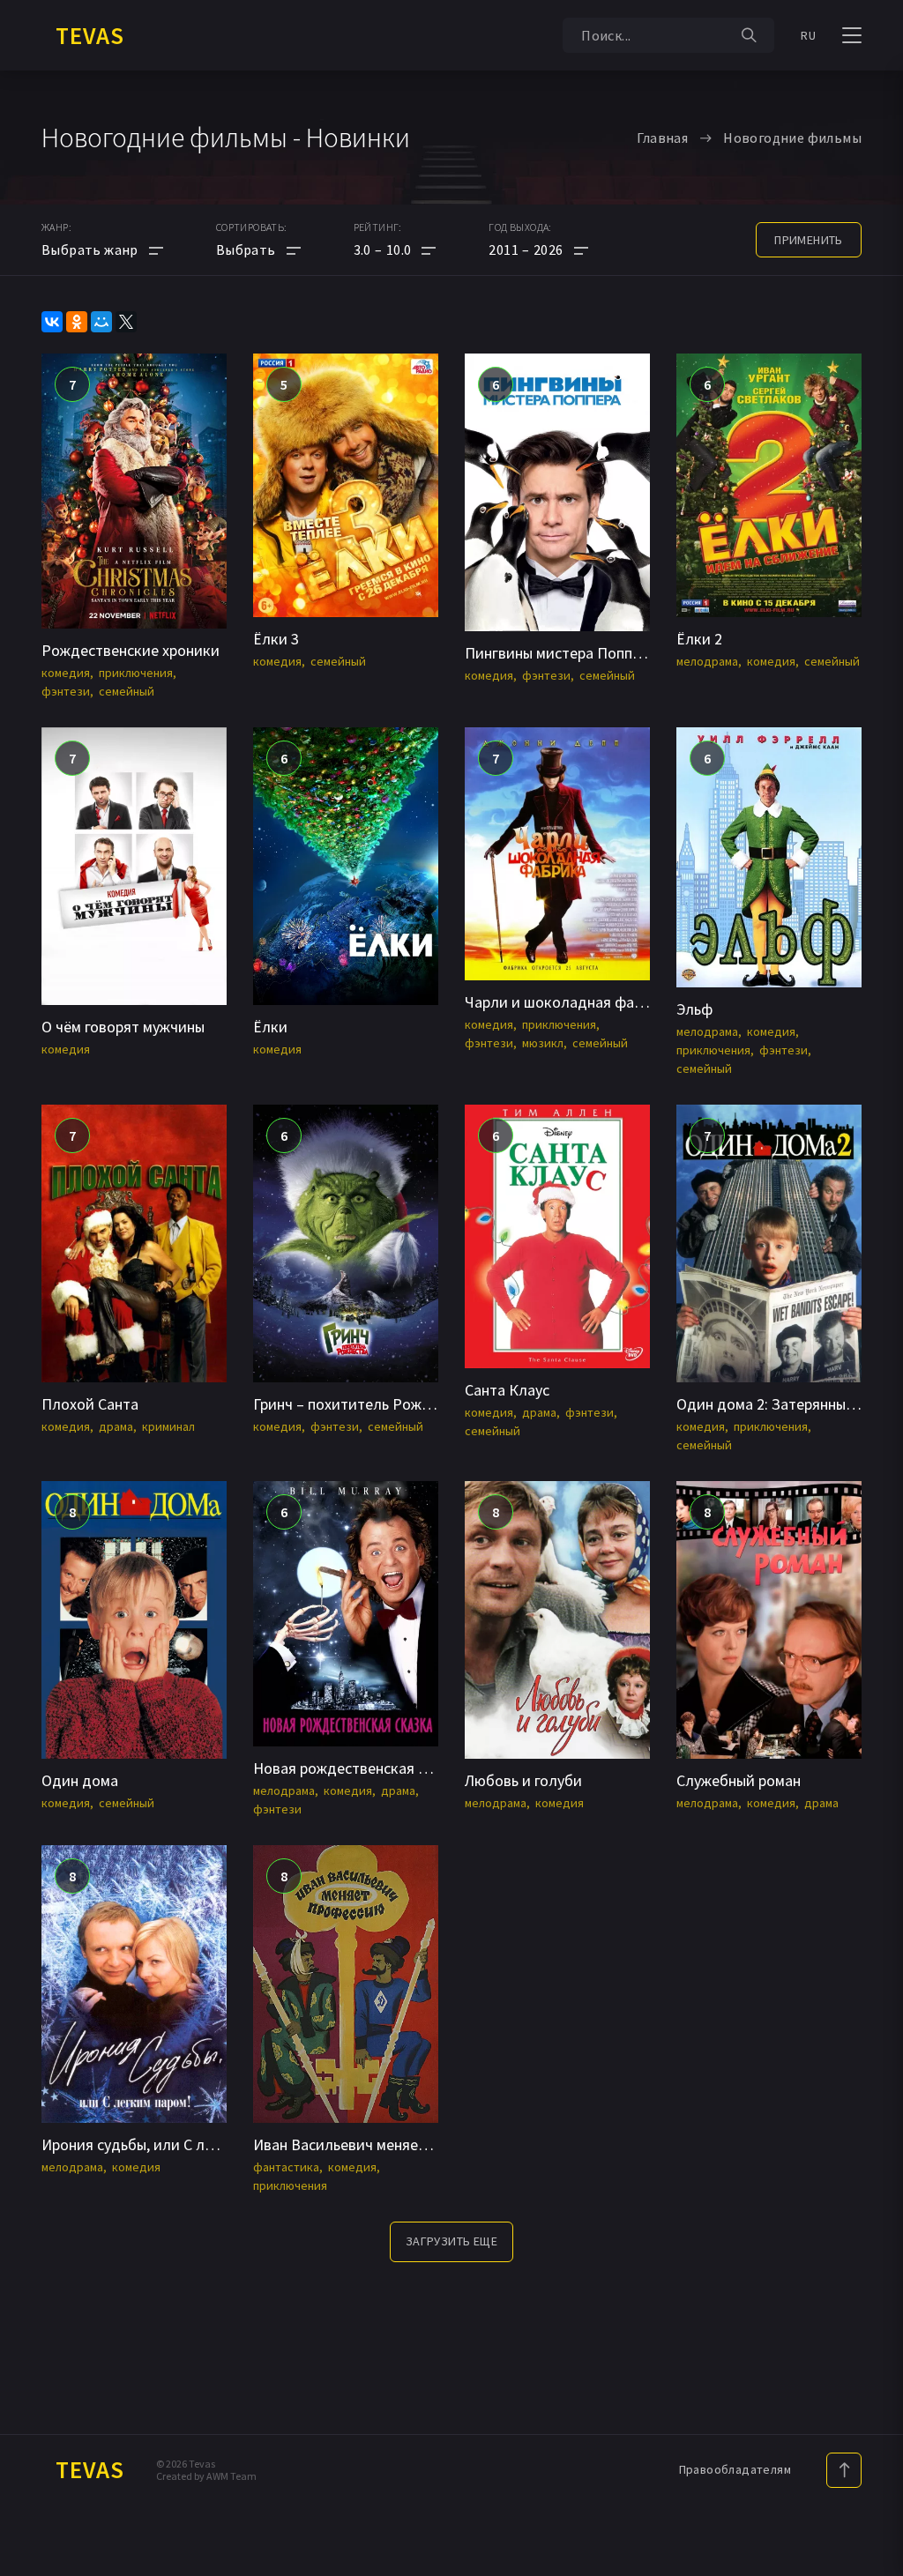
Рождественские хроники (131, 650)
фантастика (286, 2167)
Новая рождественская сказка (359, 1768)
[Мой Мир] (101, 322)
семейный (127, 691)
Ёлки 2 (699, 639)
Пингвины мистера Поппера (560, 653)
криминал (168, 1426)
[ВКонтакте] (52, 322)
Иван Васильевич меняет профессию (381, 2144)
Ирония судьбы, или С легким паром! (169, 2144)
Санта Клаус (507, 1390)
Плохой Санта (90, 1404)
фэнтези (66, 691)
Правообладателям (735, 2469)
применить (809, 240)
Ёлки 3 (276, 639)
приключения (136, 673)
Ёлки (270, 1027)
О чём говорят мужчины (123, 1027)
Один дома (80, 1780)
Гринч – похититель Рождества (362, 1404)
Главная (662, 138)
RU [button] (808, 35)
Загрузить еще (451, 2241)
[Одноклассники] (77, 322)
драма (116, 1426)
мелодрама (707, 661)
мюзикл (543, 1043)
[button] (395, 249)
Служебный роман (739, 1780)
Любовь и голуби (523, 1780)
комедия (66, 673)
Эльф (694, 1009)
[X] (126, 322)
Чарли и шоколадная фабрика (570, 1002)
